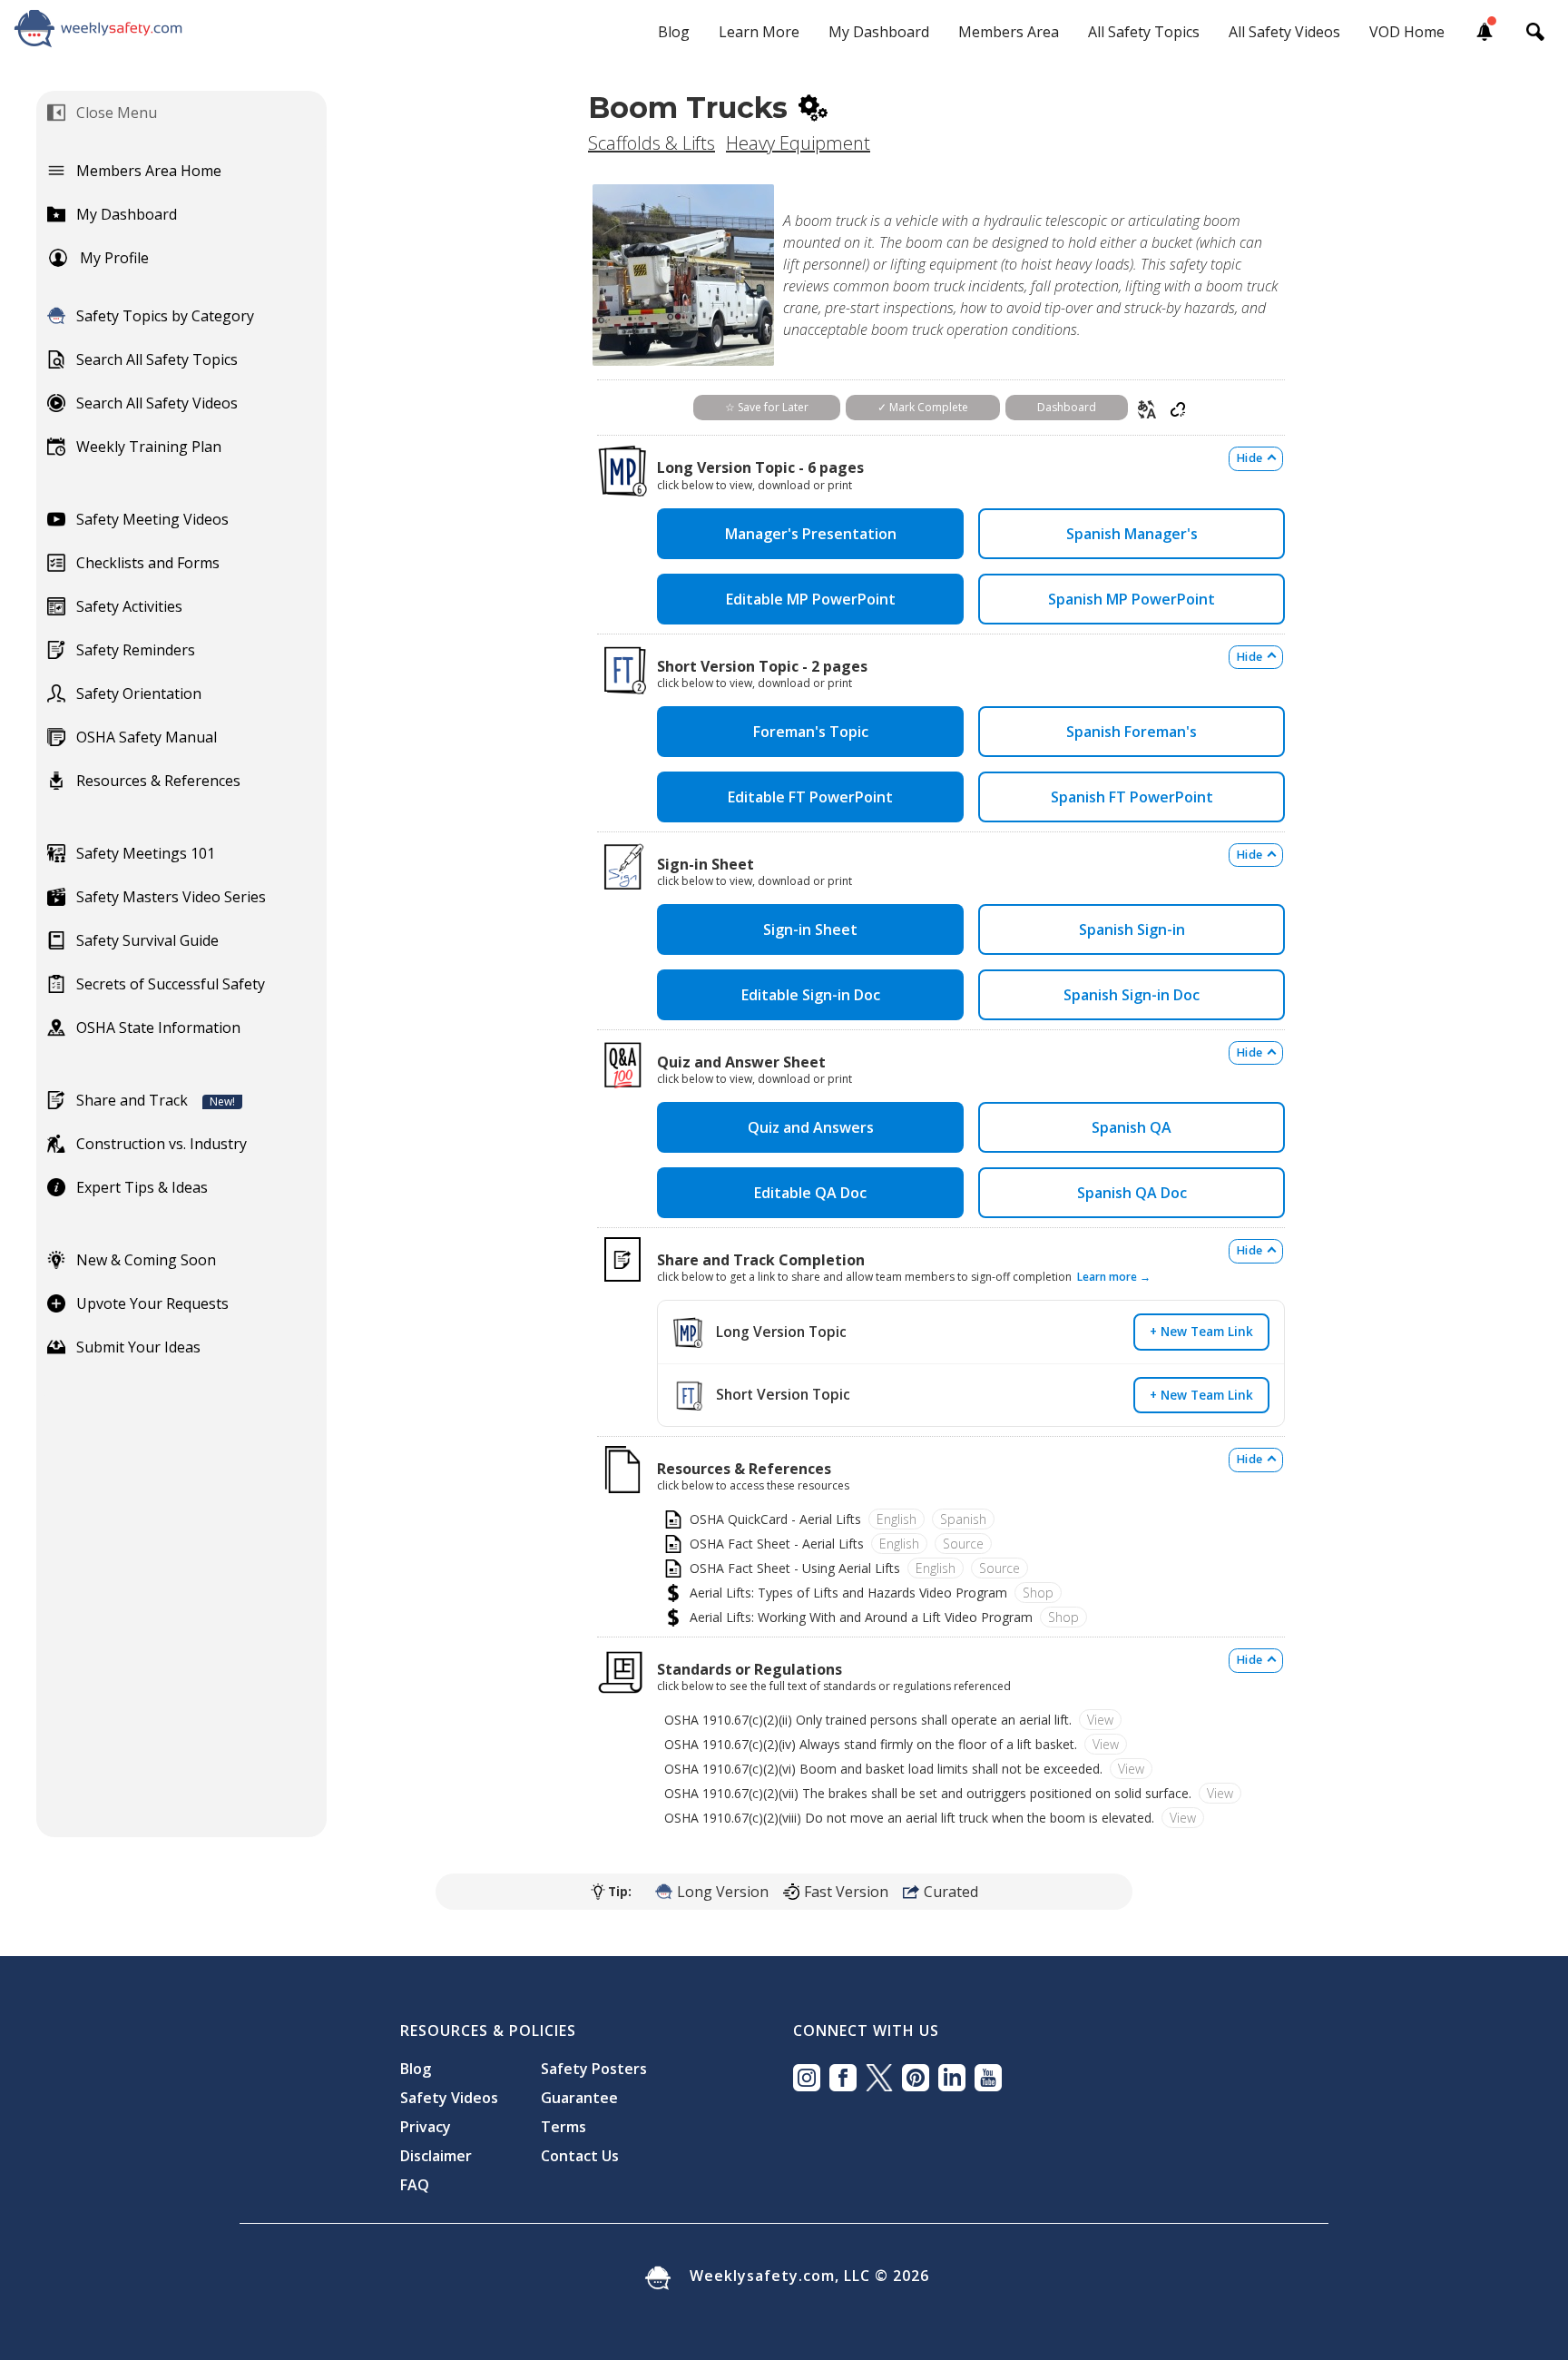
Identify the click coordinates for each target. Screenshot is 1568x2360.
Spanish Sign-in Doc (1132, 995)
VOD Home (1407, 32)
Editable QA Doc (810, 1193)
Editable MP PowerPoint (811, 599)
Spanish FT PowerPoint (1132, 797)
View (1100, 1720)
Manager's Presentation (811, 534)
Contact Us (580, 2156)
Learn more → (1114, 1277)
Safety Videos (449, 2098)
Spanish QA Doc (1132, 1193)
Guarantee (579, 2098)
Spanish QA (1132, 1127)
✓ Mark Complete (923, 407)
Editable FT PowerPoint (810, 797)
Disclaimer (436, 2156)
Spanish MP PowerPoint (1132, 599)
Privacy (426, 2127)
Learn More (759, 32)
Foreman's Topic (811, 732)
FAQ (415, 2185)
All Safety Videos (1284, 32)
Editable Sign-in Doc (811, 995)
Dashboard (1067, 407)
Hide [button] (1249, 458)
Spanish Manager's (1132, 534)
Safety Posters (594, 2069)
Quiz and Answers (811, 1127)
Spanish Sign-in (1132, 929)
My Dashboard (879, 32)
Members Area (1009, 32)
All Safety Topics (1144, 32)
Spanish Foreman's (1132, 732)
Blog (674, 32)
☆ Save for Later (767, 407)
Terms (563, 2127)
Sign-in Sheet (810, 929)
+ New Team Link (1201, 1331)
